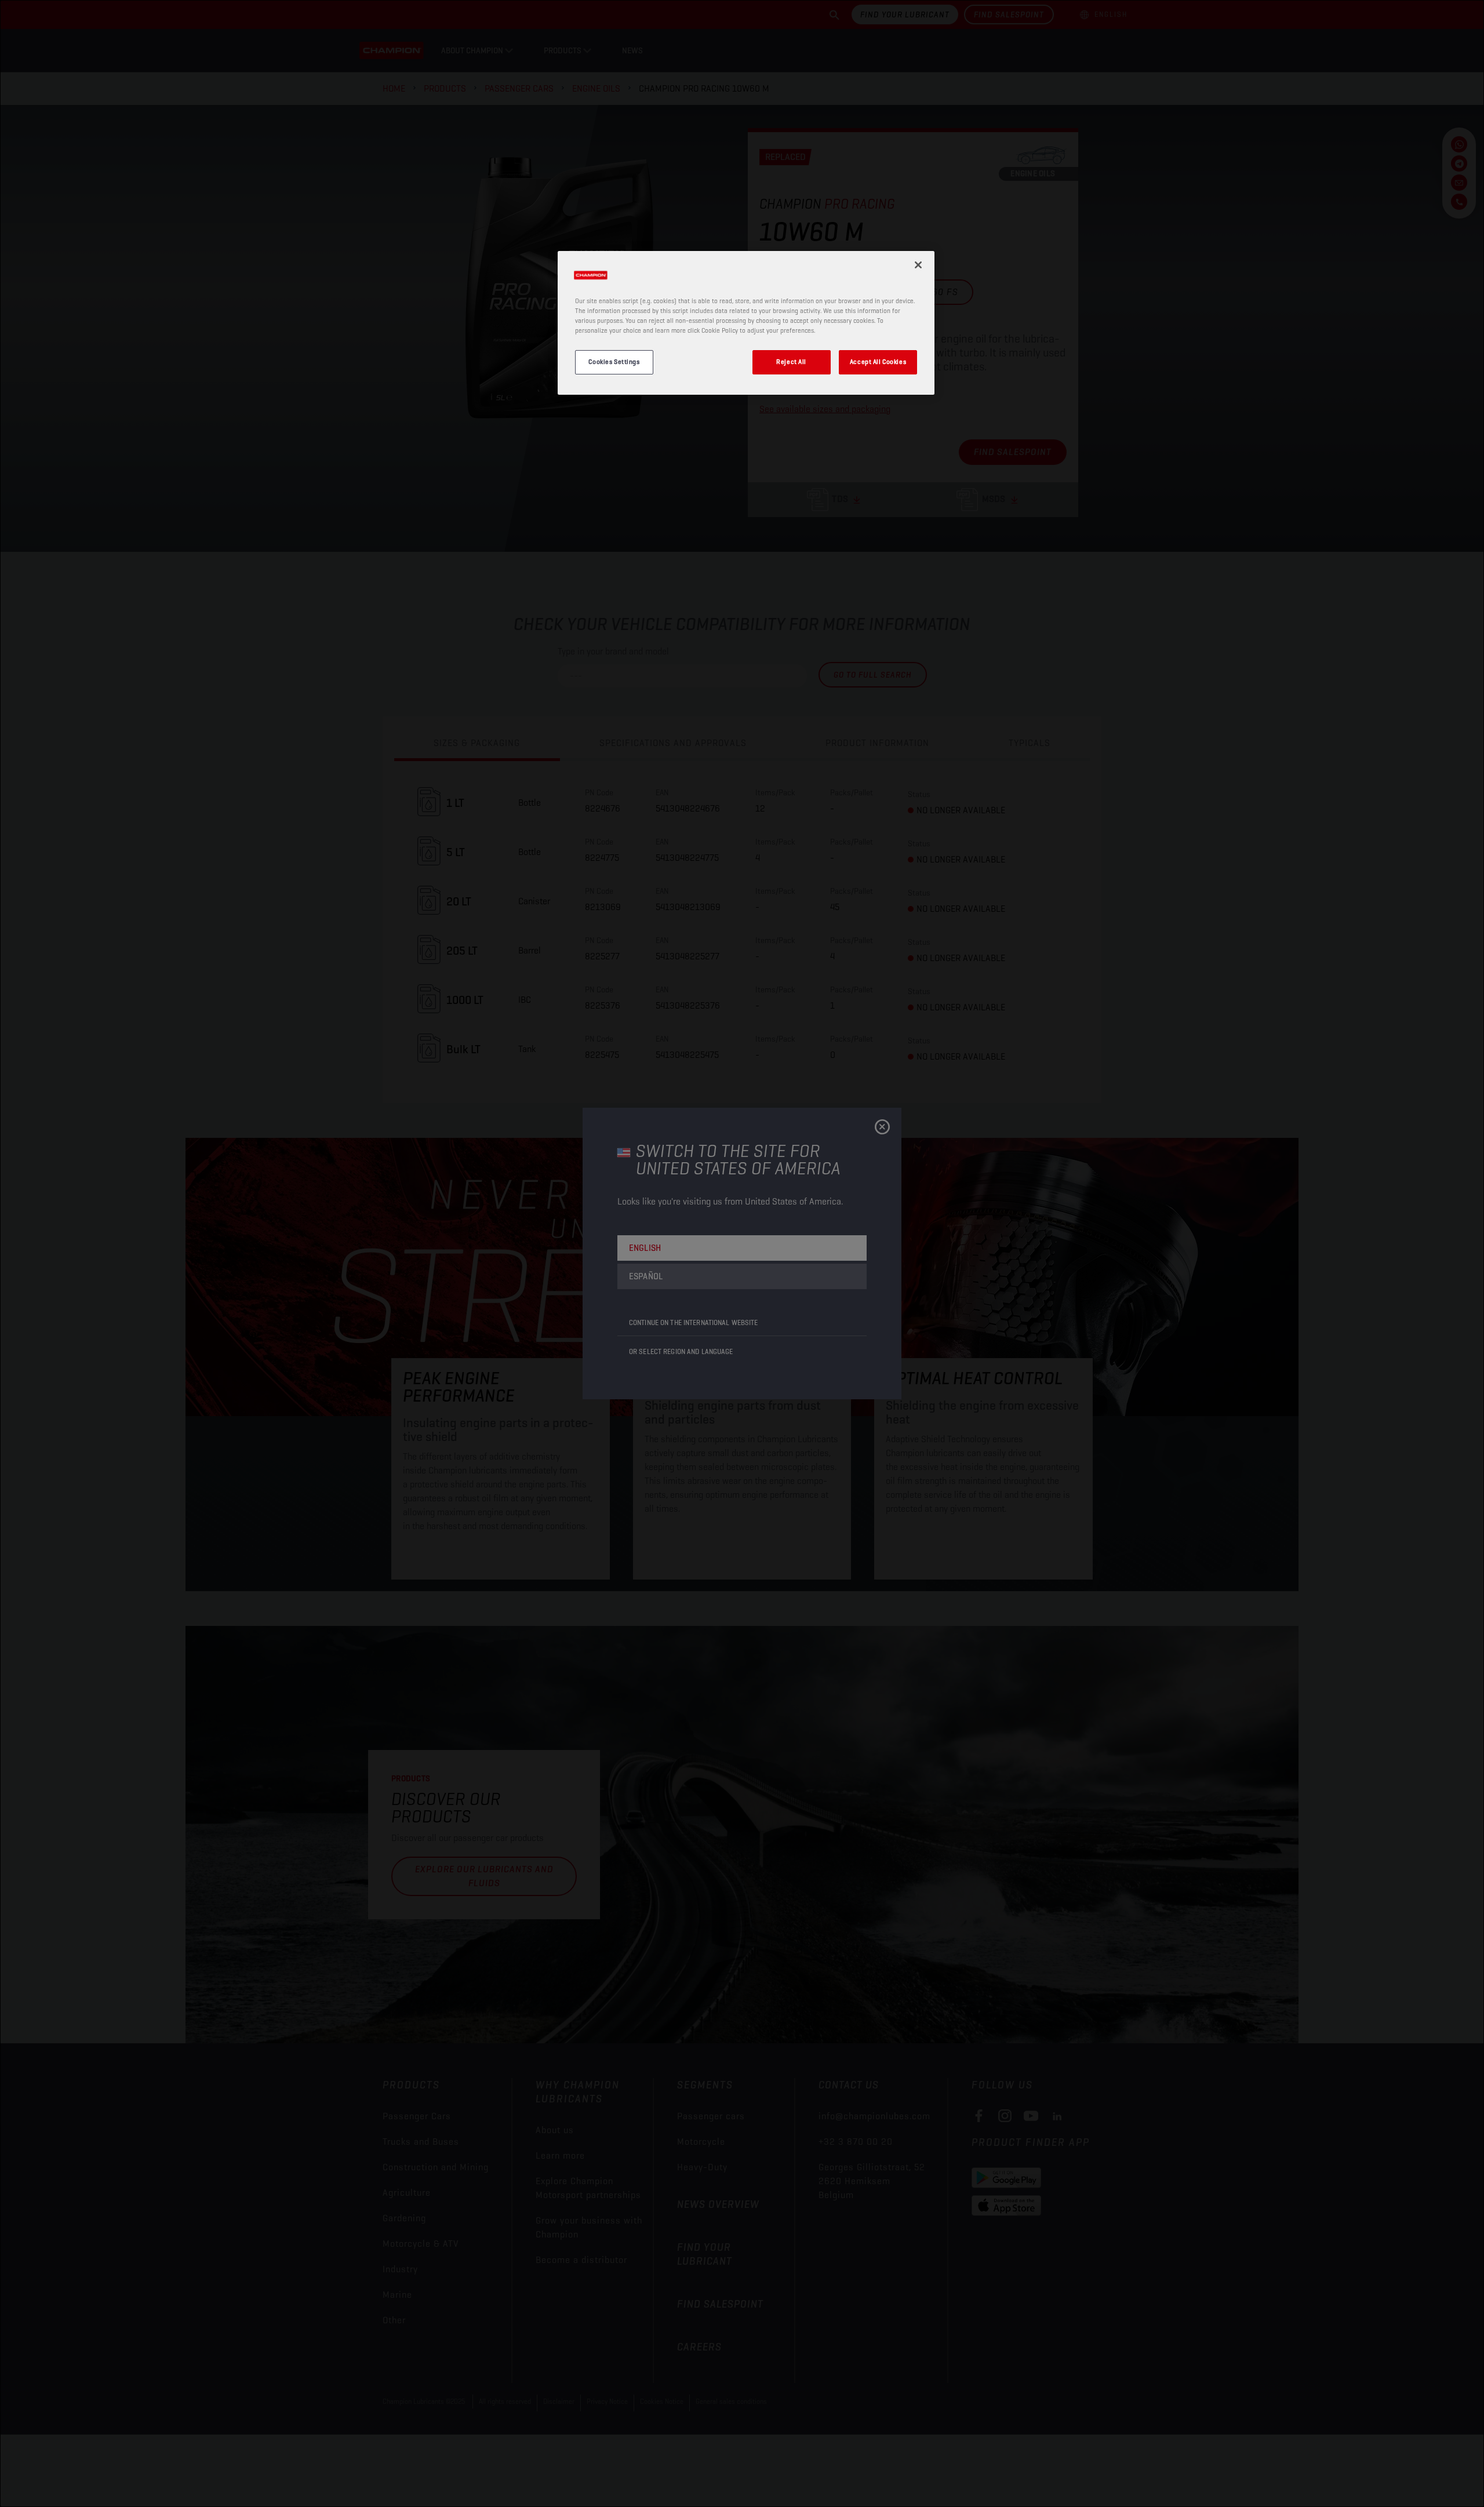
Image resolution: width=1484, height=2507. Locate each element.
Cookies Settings (614, 362)
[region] (746, 323)
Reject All (791, 362)
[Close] (918, 265)
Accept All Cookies (878, 362)
